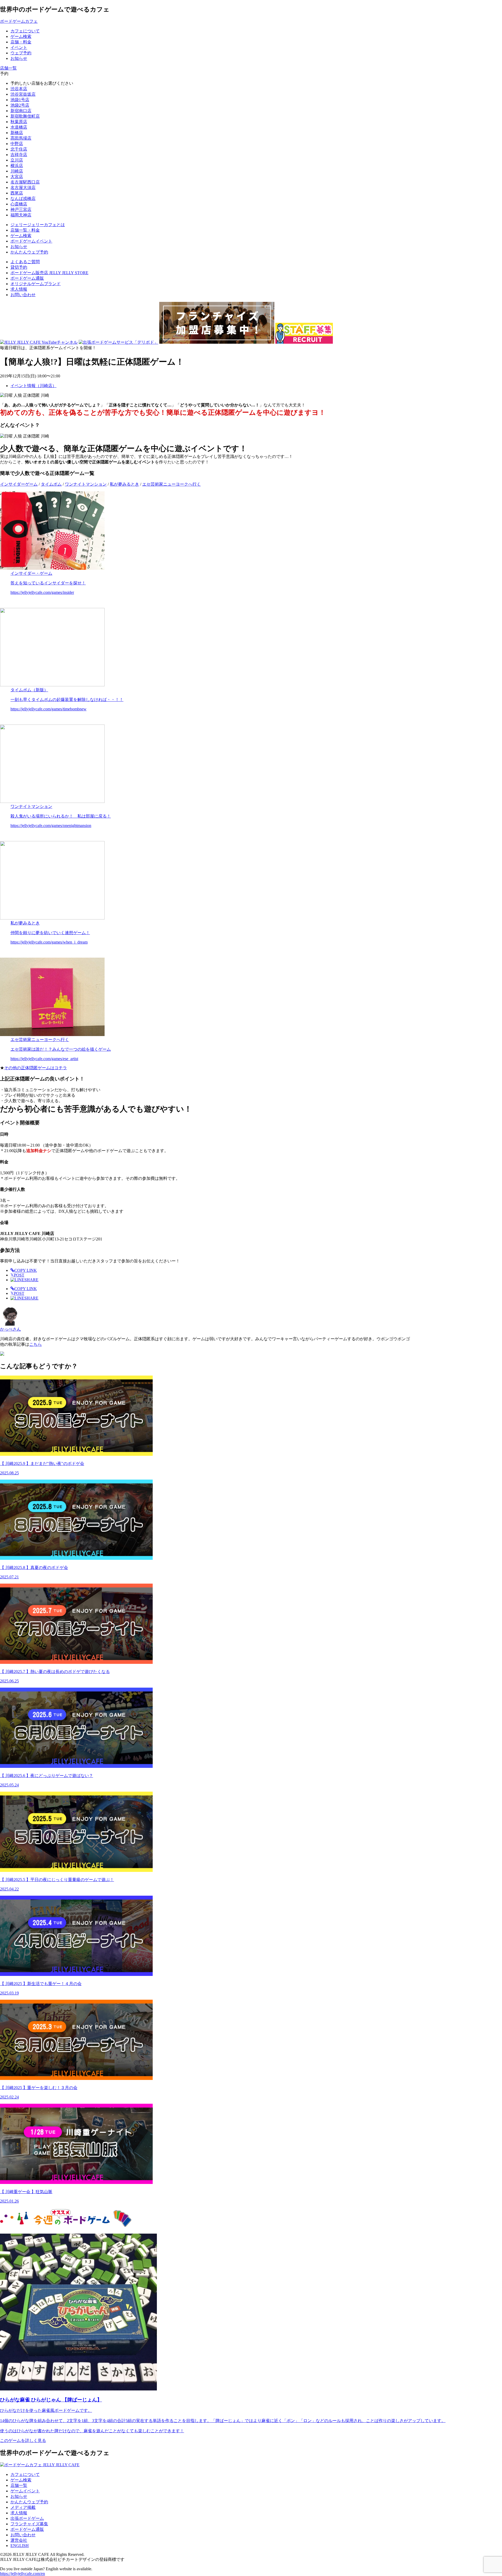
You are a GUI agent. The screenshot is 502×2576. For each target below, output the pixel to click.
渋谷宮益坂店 (23, 94)
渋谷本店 (19, 89)
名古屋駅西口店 (25, 182)
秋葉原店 (19, 122)
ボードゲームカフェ (19, 21)
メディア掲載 (23, 2507)
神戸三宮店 (21, 209)
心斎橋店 (19, 204)
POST (17, 1275)
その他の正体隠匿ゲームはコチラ (36, 1068)
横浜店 (17, 166)
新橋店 (17, 133)
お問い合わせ (23, 295)
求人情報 (19, 289)
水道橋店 (19, 127)
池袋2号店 (20, 105)
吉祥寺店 (19, 155)
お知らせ (19, 2496)
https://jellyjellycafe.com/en (22, 2574)
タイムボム (51, 484)
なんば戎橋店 (23, 199)
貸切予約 (19, 267)
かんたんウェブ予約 (29, 2502)
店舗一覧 (19, 2485)
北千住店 (19, 149)
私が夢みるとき (124, 484)
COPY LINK (26, 1270)
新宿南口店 (21, 111)
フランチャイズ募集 (29, 2524)
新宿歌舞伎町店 (25, 116)
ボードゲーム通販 (27, 278)
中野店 (17, 144)
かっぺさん (10, 1329)
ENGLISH (20, 2546)
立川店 (17, 160)
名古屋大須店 (23, 188)
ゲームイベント (25, 2491)
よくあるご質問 (25, 262)
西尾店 (17, 193)
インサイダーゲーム (19, 484)
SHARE (31, 1280)
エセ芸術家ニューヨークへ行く (172, 484)
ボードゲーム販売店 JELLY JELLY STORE (49, 273)
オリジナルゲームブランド (36, 284)
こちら (36, 1344)
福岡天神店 (21, 215)
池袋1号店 (20, 100)
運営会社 (19, 2540)
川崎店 (17, 171)
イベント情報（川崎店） (33, 386)
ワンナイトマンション (86, 484)
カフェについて (25, 2474)
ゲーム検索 (21, 2480)
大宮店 (17, 177)
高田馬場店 (21, 138)
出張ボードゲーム (27, 2518)
